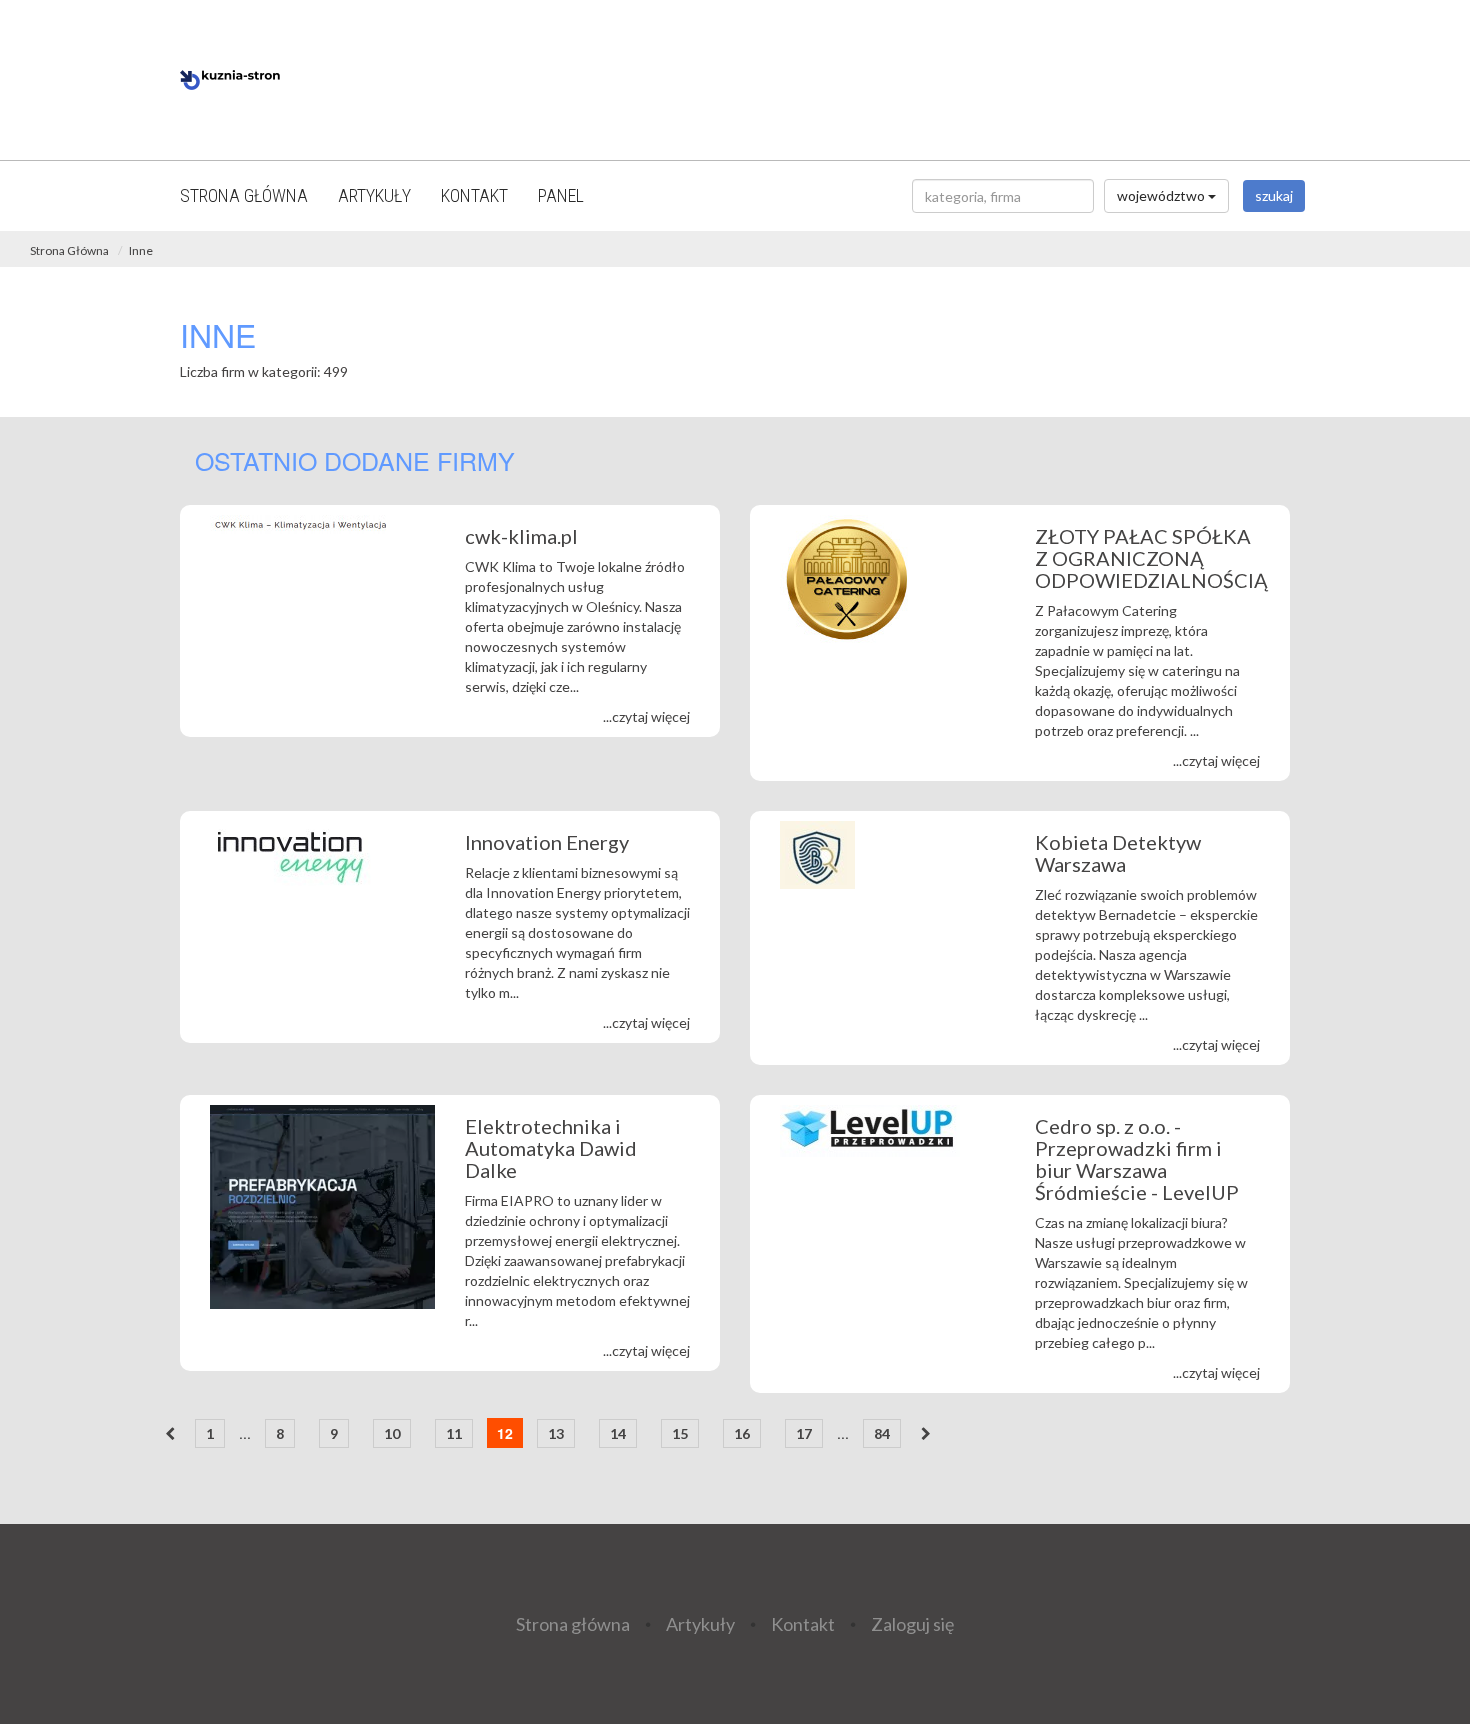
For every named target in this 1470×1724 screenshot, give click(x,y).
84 (882, 1433)
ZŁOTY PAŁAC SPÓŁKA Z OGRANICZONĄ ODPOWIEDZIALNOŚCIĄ (1151, 558)
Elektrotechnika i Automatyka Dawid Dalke (551, 1148)
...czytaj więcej (646, 716)
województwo (1162, 195)
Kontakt (474, 195)
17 (804, 1433)
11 (454, 1433)
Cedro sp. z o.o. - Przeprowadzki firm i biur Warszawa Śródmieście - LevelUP (1137, 1159)
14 (618, 1433)
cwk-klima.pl (521, 536)
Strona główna (244, 195)
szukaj (1274, 195)
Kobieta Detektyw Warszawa (1118, 853)
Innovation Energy (549, 842)
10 (392, 1433)
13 (556, 1433)
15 (680, 1433)
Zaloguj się (912, 1623)
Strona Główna (69, 250)
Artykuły (374, 195)
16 (742, 1433)
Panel (561, 195)
